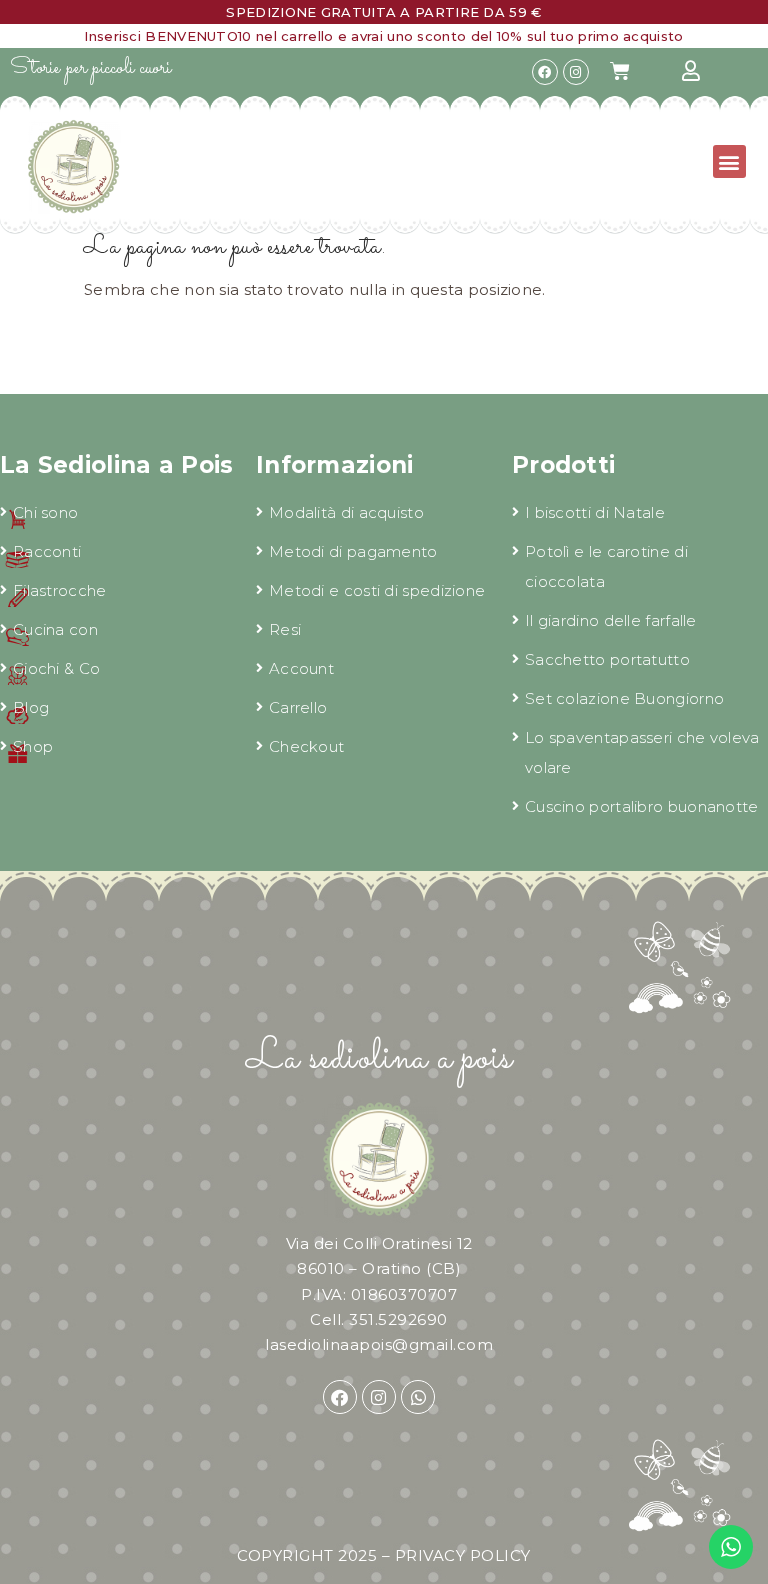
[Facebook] (545, 72)
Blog (31, 707)
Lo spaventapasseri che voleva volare (642, 752)
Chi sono (45, 512)
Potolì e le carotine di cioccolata (606, 566)
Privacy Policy (463, 1555)
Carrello (298, 707)
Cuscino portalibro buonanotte (642, 806)
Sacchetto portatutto (607, 659)
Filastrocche (60, 590)
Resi (285, 629)
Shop (33, 746)
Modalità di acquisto (346, 512)
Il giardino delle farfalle (611, 620)
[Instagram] (576, 72)
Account (301, 668)
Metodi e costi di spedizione (377, 590)
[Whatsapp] (418, 1397)
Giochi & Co (56, 668)
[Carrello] (620, 71)
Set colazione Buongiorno (624, 698)
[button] (729, 161)
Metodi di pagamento (353, 551)
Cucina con (55, 629)
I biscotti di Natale (595, 512)
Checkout (306, 746)
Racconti (47, 551)
